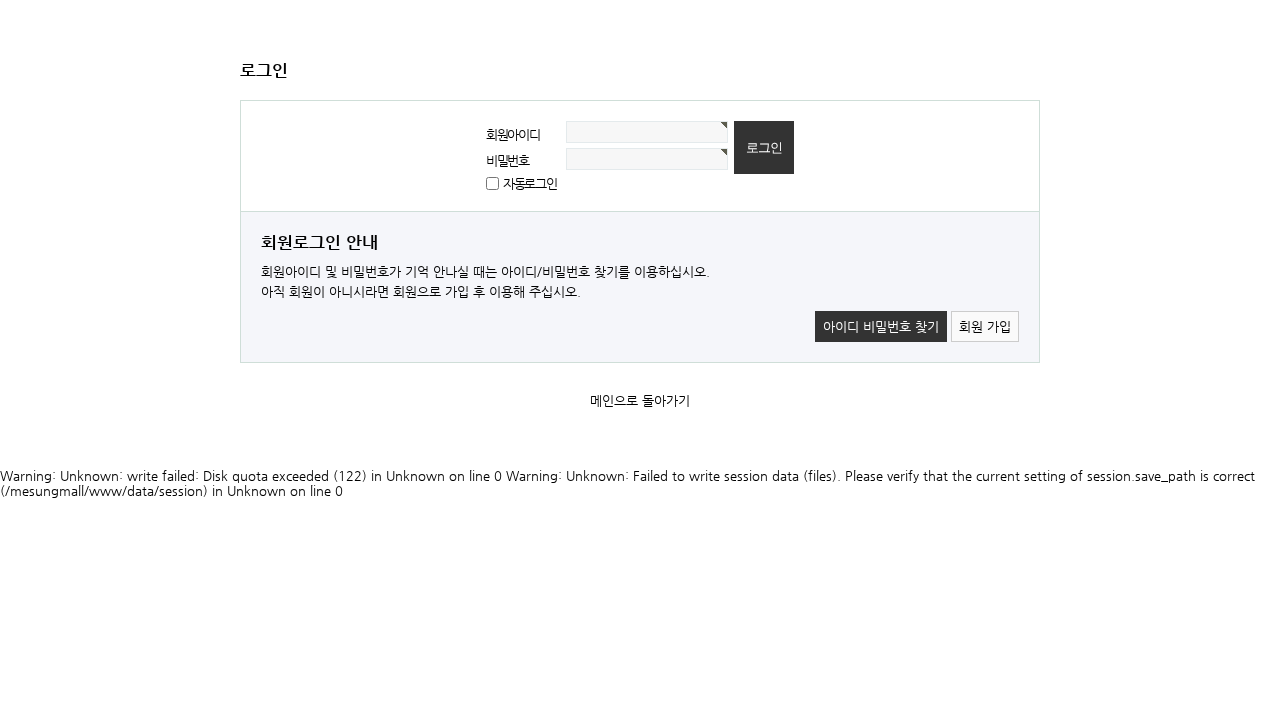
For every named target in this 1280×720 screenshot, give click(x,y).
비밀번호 (507, 160)
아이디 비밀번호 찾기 (881, 326)
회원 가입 (985, 326)
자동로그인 (530, 183)
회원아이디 (513, 134)
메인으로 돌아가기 (640, 400)
